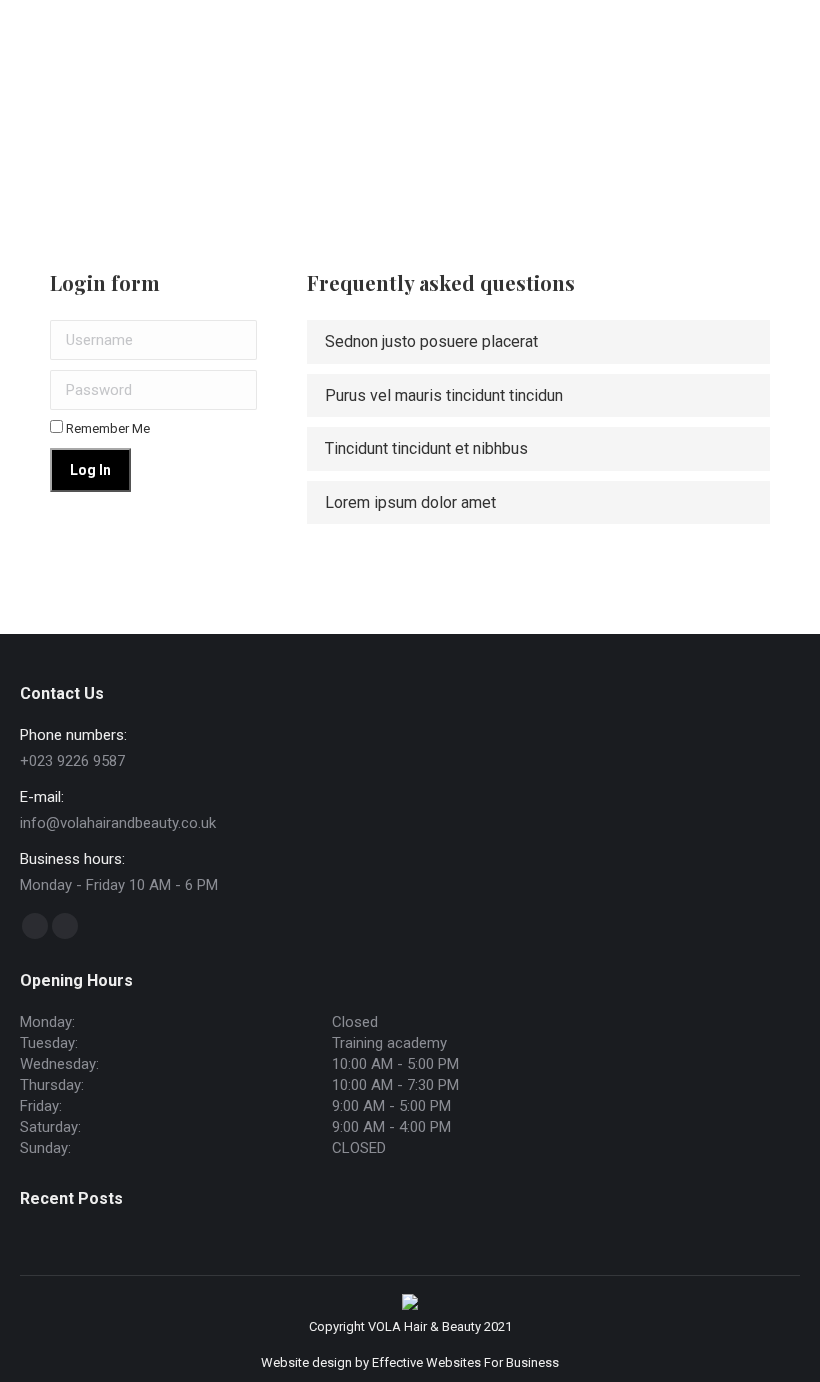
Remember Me (106, 428)
